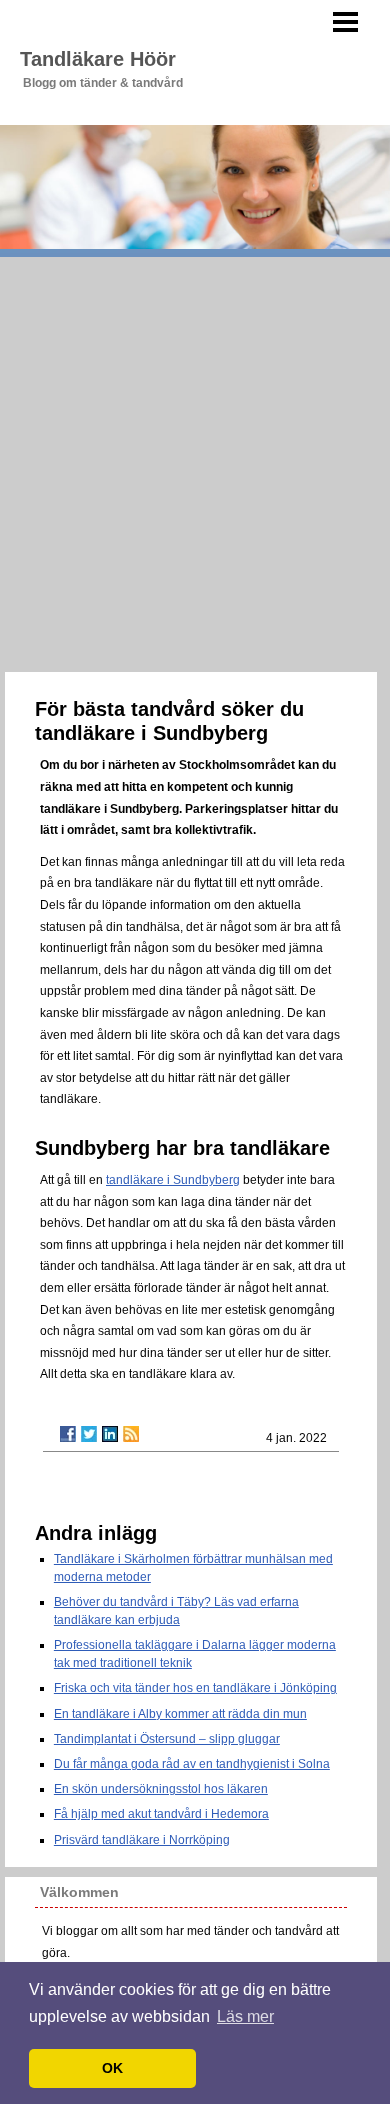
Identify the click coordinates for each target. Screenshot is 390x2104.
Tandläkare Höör (98, 59)
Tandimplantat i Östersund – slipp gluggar (167, 1739)
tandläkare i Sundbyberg (173, 1180)
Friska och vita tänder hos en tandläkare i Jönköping (195, 1688)
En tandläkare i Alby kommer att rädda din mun (180, 1714)
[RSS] (131, 1434)
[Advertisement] (195, 462)
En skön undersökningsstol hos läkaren (161, 1789)
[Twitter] (89, 1434)
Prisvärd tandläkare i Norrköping (142, 1840)
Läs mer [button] (245, 2016)
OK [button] (112, 2068)
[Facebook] (68, 1434)
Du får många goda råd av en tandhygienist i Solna (192, 1764)
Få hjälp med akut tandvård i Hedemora (161, 1814)
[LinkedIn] (110, 1434)
